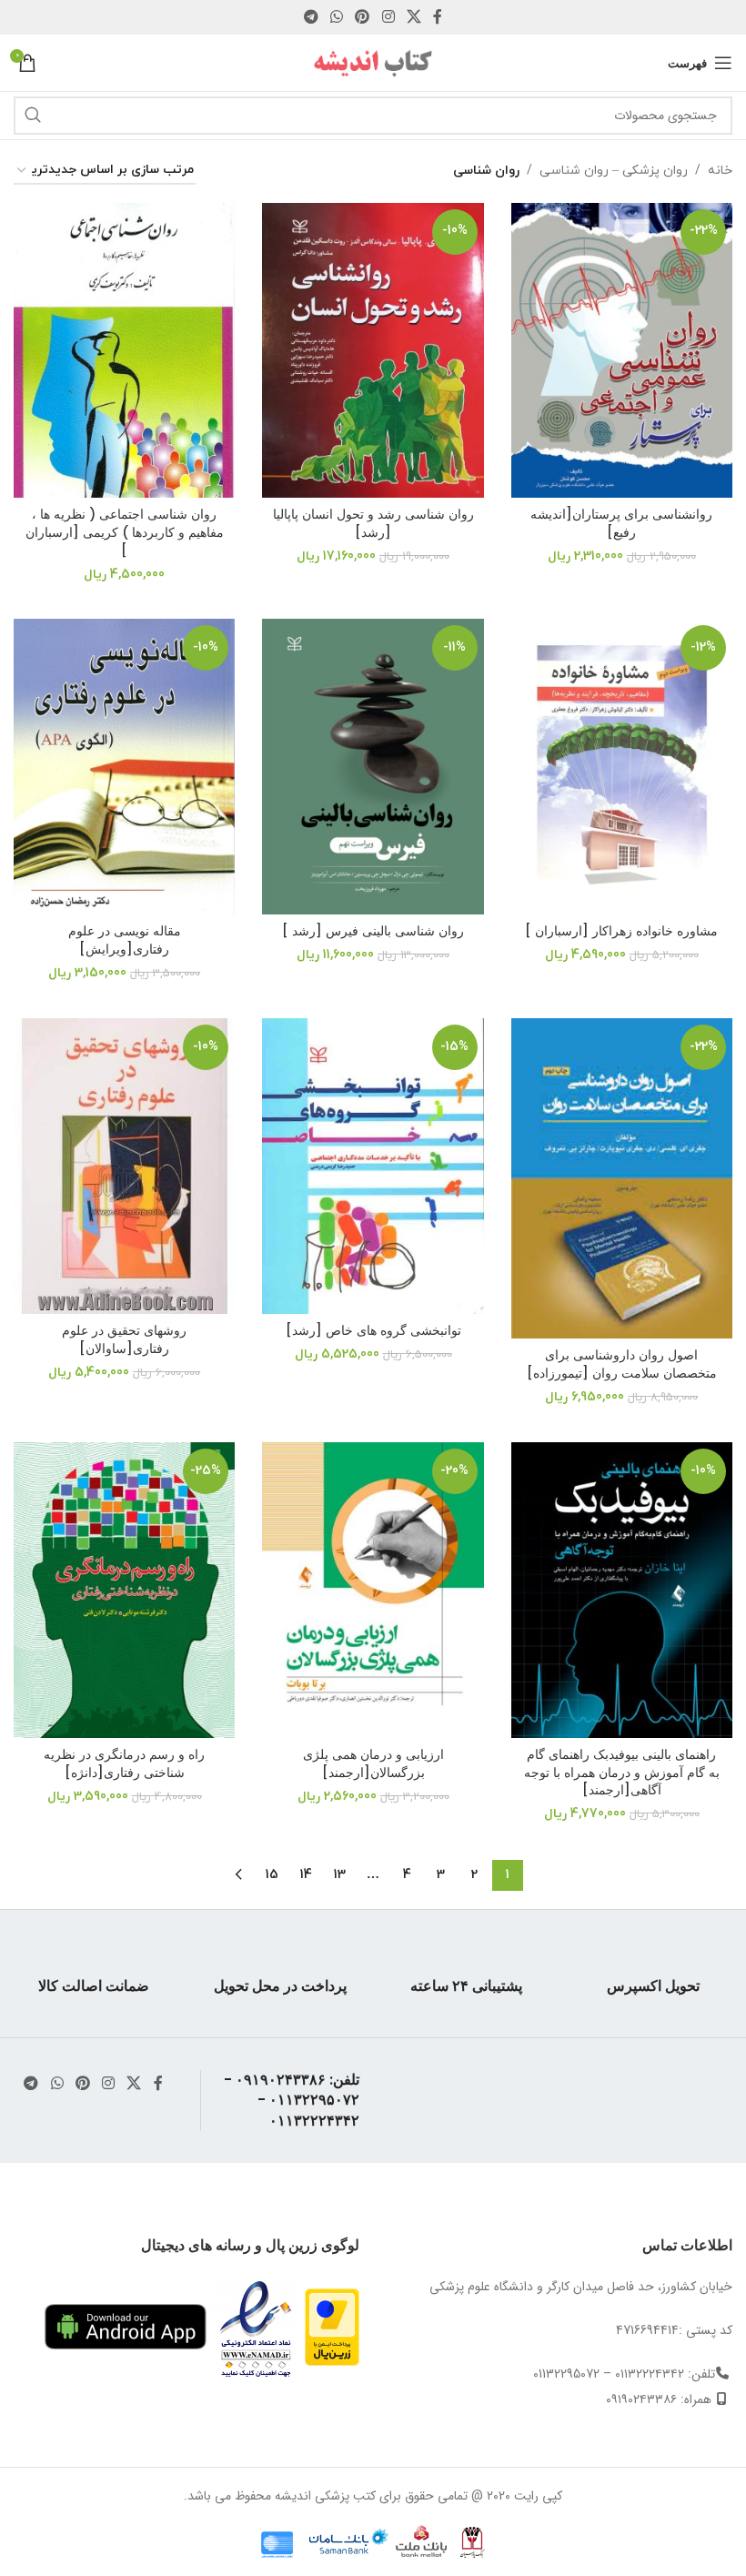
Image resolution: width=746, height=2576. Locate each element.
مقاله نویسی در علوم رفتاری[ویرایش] (125, 940)
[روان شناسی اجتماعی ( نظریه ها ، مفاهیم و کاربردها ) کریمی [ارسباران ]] (124, 350)
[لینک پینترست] (363, 17)
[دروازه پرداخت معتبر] (332, 2326)
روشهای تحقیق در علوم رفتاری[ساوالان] (124, 1339)
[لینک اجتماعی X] (413, 17)
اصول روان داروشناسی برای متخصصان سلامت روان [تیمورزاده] (622, 1364)
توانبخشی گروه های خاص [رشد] (373, 1330)
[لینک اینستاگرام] (388, 17)
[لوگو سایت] (373, 62)
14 (306, 1875)
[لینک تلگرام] (311, 17)
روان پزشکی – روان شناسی (614, 171)
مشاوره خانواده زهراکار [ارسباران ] (621, 931)
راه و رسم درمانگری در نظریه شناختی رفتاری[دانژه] (124, 1763)
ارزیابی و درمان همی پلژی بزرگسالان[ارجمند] (373, 1763)
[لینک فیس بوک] (438, 17)
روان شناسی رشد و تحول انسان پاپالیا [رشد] (373, 523)
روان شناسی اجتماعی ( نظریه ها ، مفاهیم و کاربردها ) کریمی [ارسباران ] (125, 532)
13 (340, 1875)
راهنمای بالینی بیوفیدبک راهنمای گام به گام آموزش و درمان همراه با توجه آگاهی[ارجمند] (622, 1772)
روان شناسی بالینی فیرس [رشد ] (373, 931)
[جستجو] (33, 116)
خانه (720, 171)
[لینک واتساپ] (336, 17)
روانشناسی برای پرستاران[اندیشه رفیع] (621, 523)
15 (272, 1875)
